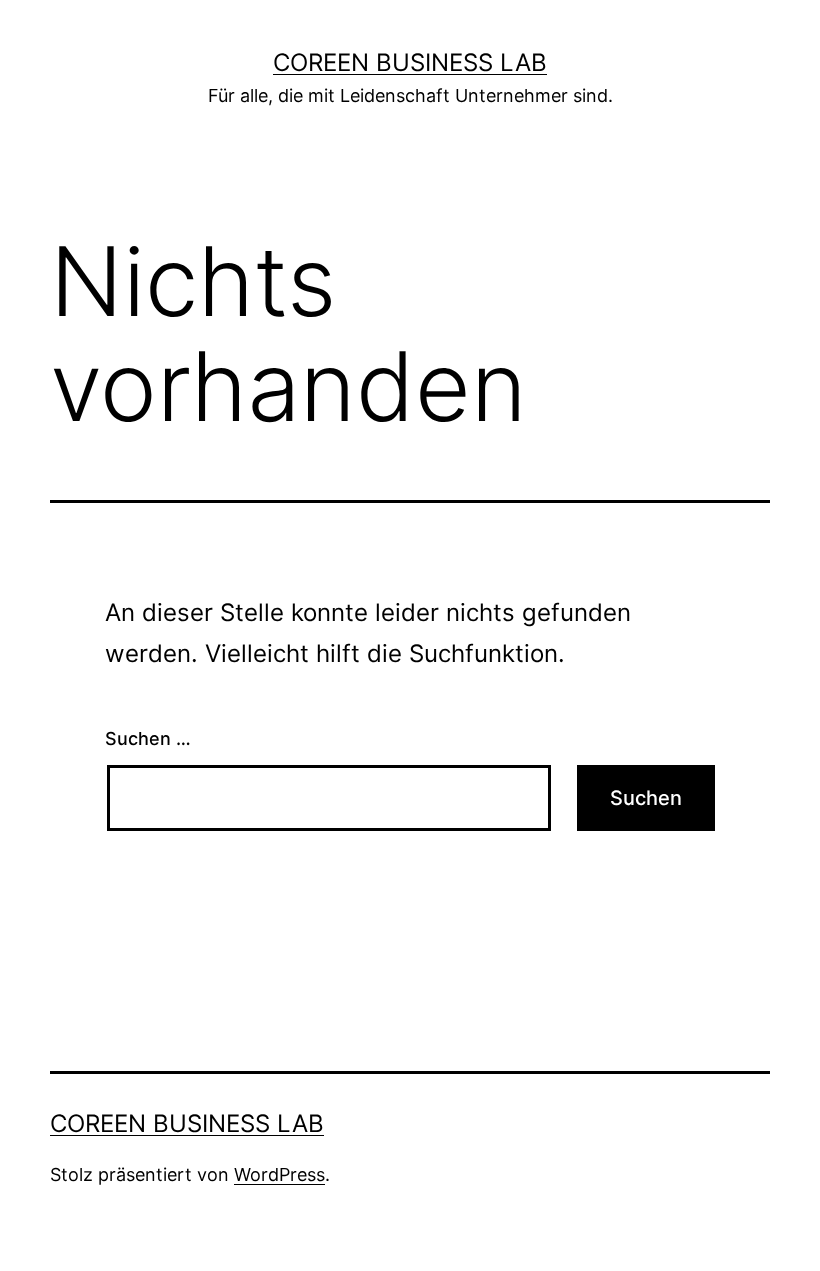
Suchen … (148, 738)
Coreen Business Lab (410, 62)
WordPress (279, 1174)
